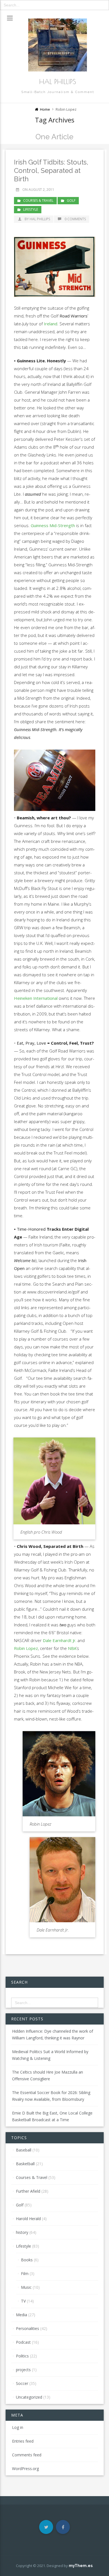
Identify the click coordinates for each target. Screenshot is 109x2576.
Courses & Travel (38, 200)
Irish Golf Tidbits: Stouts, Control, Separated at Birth (51, 171)
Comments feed (27, 2455)
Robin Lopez (26, 1648)
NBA (72, 1648)
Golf (71, 200)
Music (26, 2287)
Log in (18, 2427)
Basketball (25, 2164)
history (22, 2232)
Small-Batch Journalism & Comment (58, 92)
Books (27, 2260)
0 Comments (75, 219)
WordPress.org (25, 2469)
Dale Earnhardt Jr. (60, 1640)
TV (23, 2301)
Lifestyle (31, 209)
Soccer (22, 2383)
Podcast (23, 2342)
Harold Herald (28, 2219)
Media (22, 2315)
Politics (22, 2356)
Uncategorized (29, 2397)
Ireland (51, 324)
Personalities (28, 2328)
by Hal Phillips (37, 219)
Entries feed (23, 2441)
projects (23, 2370)
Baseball (24, 2150)
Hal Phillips (58, 82)
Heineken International (36, 998)
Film (25, 2274)
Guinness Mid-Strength (53, 525)
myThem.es (81, 2566)
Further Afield (28, 2191)
